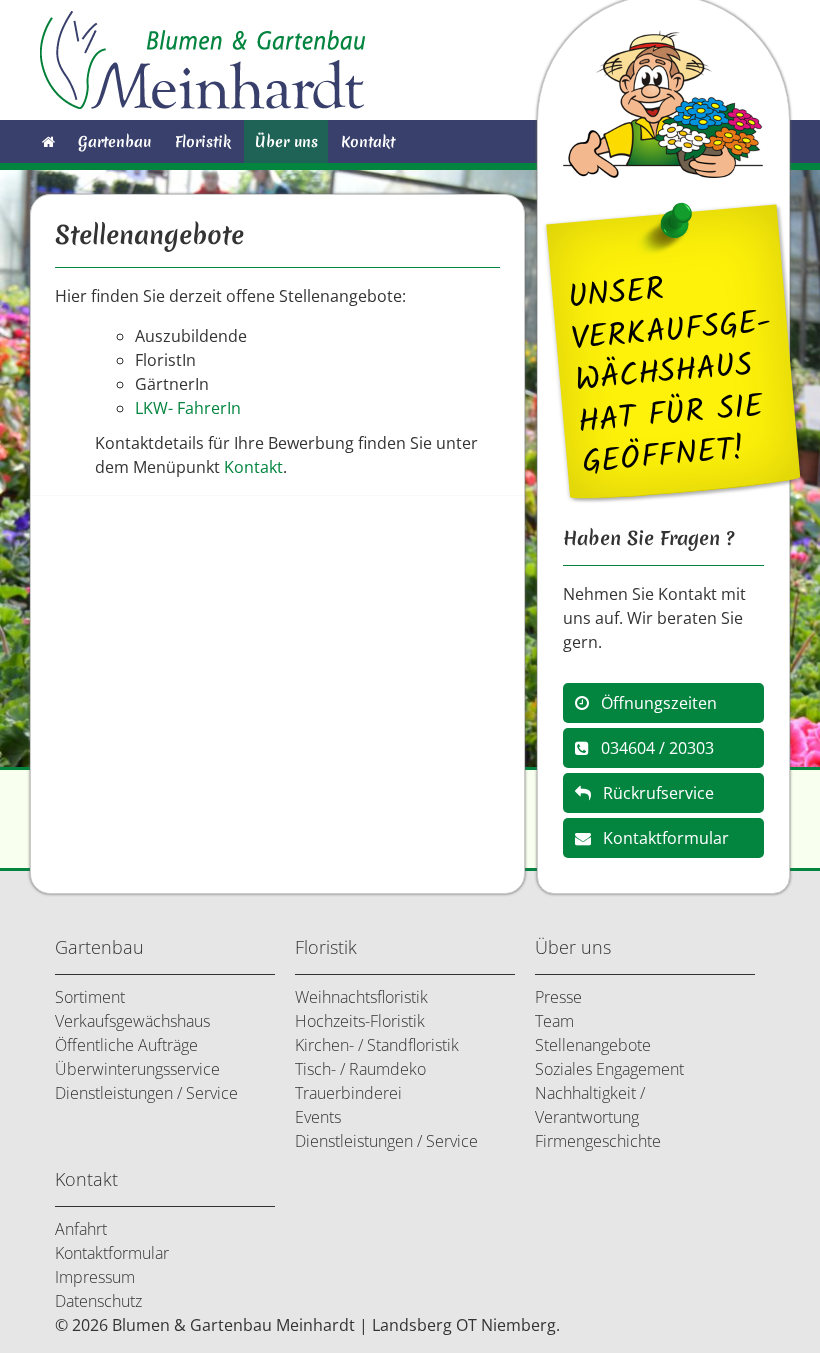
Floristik (203, 141)
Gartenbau (114, 141)
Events (318, 1117)
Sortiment (90, 997)
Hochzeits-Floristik (360, 1021)
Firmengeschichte (598, 1141)
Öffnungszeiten (653, 703)
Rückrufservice (652, 793)
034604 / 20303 (651, 748)
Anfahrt (81, 1229)
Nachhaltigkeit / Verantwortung (590, 1105)
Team (554, 1021)
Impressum (95, 1277)
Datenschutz (98, 1301)
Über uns (286, 141)
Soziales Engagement (609, 1069)
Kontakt (368, 141)
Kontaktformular (660, 838)
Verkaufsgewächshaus (132, 1021)
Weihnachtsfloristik (361, 997)
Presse (558, 997)
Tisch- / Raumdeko (360, 1069)
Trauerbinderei (348, 1093)
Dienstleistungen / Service (146, 1093)
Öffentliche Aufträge (126, 1045)
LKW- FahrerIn (188, 408)
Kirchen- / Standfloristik (377, 1045)
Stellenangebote (593, 1045)
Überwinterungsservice (137, 1069)
